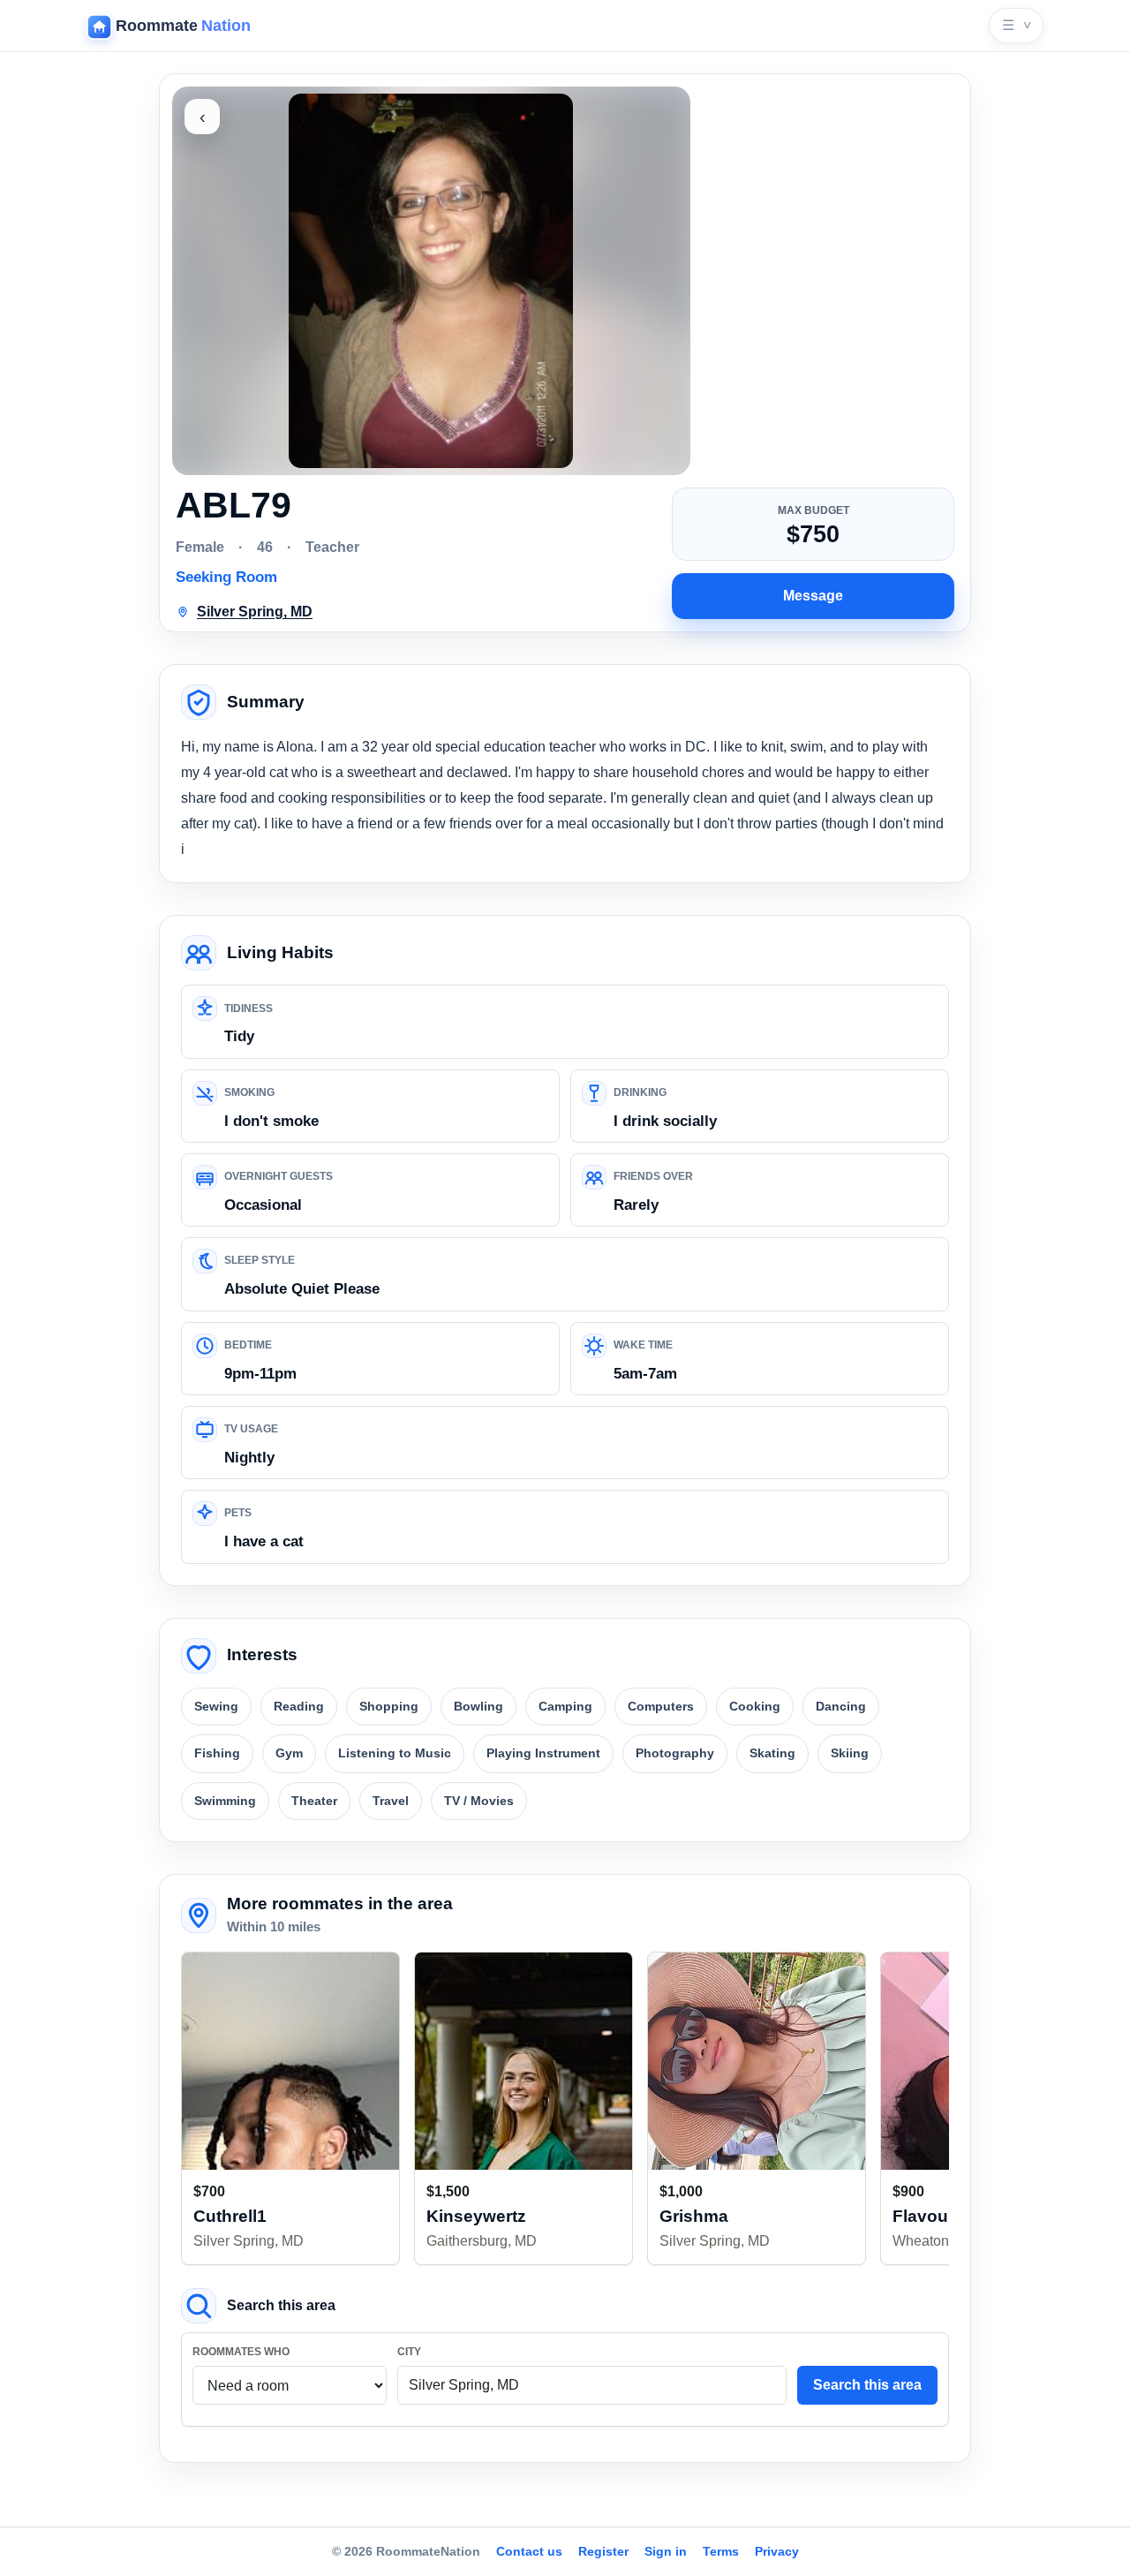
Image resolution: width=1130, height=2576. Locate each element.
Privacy (777, 2551)
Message (813, 596)
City (409, 2352)
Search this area (867, 2385)
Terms (721, 2551)
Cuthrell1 (230, 2216)
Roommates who (241, 2352)
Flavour (923, 2216)
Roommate (183, 26)
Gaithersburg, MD (482, 2241)
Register (603, 2551)
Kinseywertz (476, 2216)
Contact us (529, 2551)
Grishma (694, 2216)
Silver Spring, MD (249, 2241)
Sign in (666, 2551)
